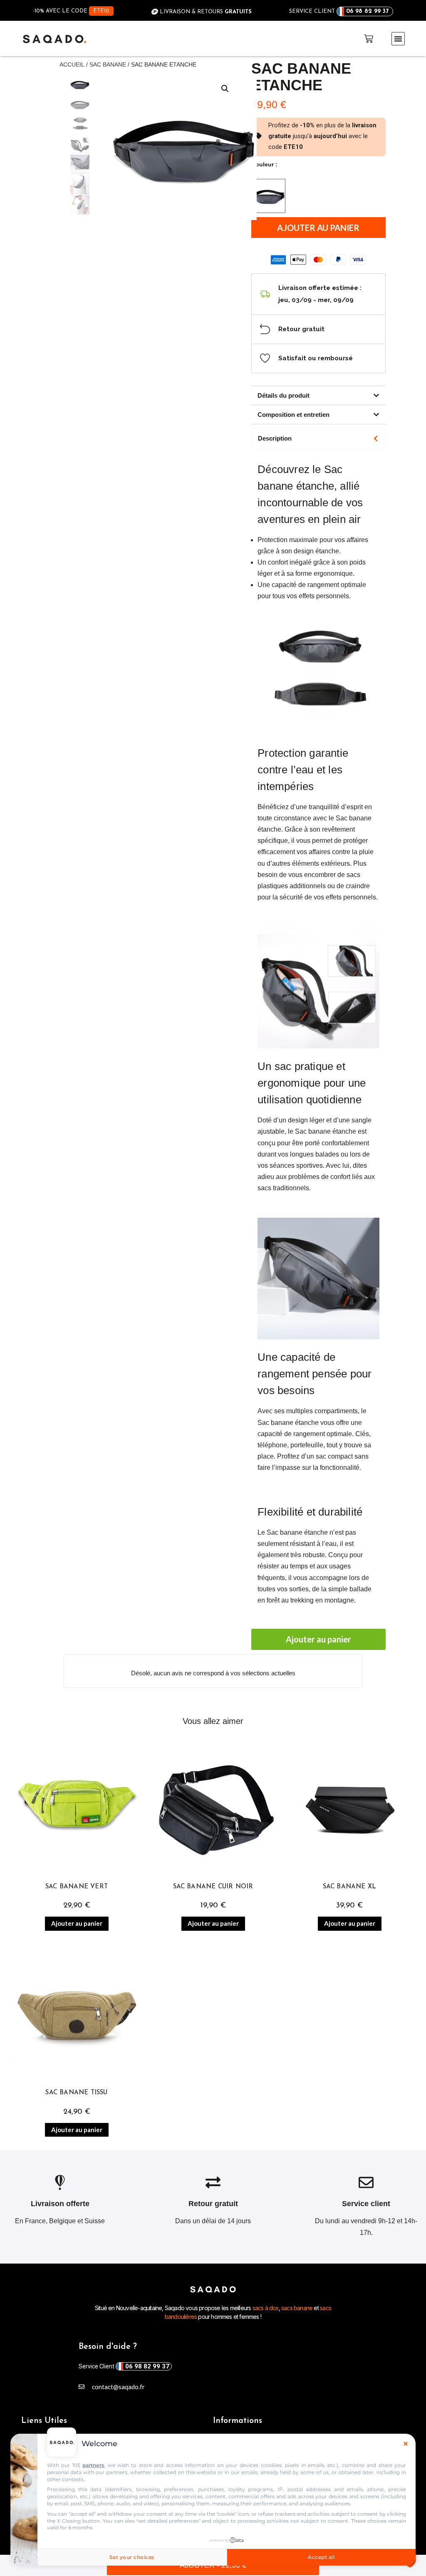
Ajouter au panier (318, 228)
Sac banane (108, 64)
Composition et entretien (293, 415)
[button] (398, 39)
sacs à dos (265, 2308)
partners (93, 2465)
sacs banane (297, 2308)
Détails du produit (284, 395)
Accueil (72, 64)
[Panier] (369, 39)
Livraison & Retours (205, 12)
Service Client (124, 2366)
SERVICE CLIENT (339, 11)
